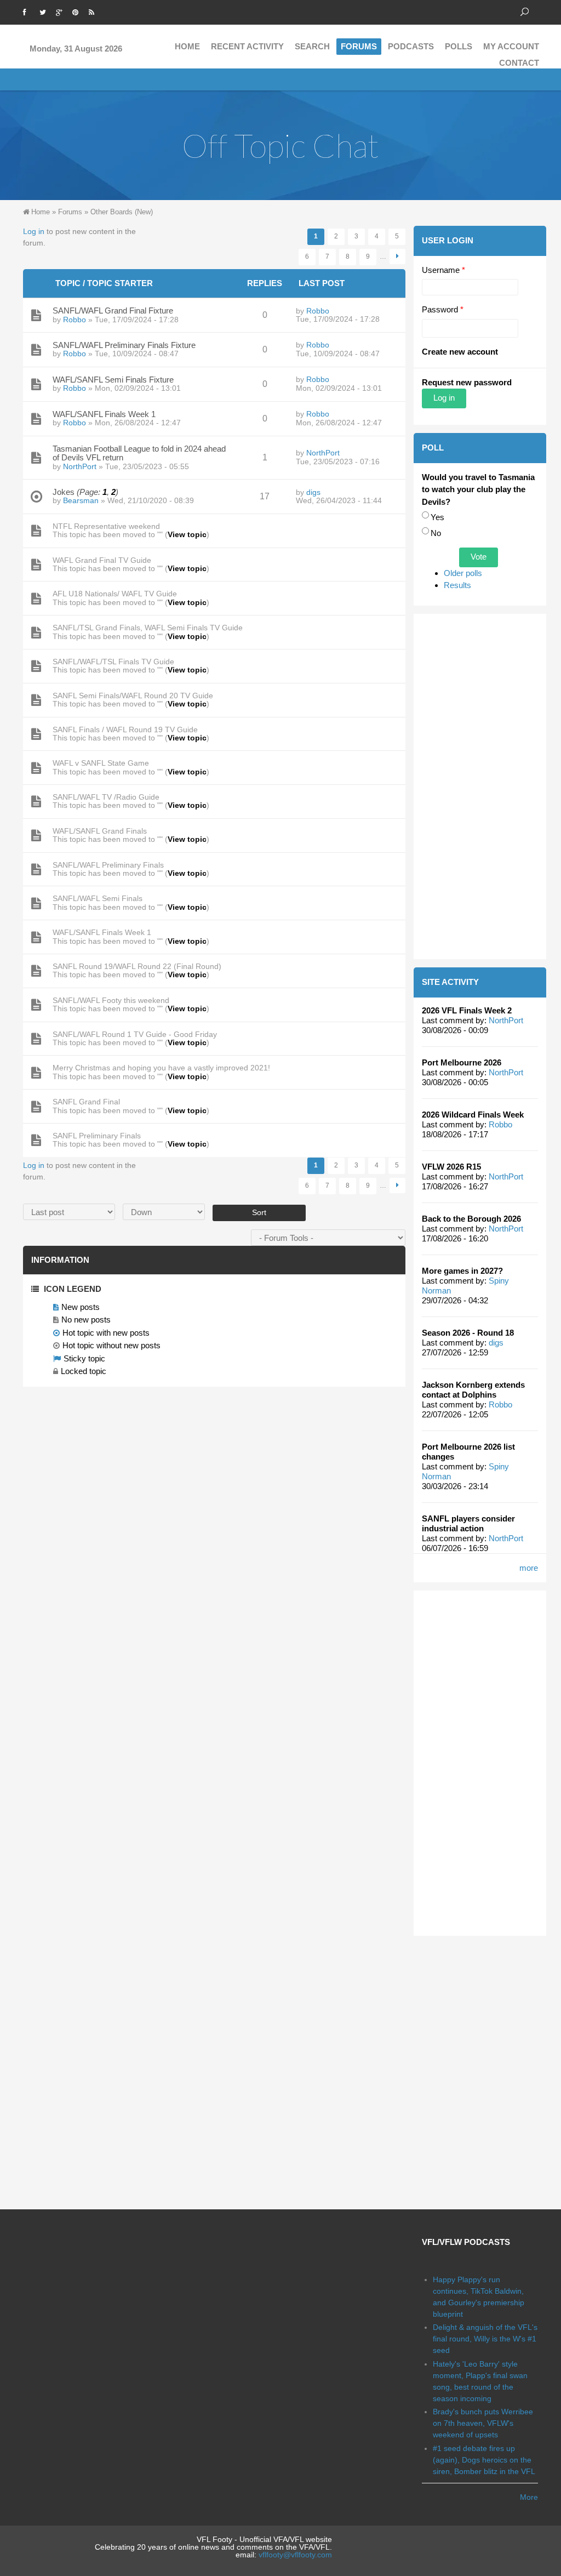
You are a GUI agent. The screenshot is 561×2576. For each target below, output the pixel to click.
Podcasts (411, 46)
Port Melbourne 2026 (462, 1062)
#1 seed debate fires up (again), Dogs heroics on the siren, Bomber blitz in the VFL (484, 2460)
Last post (322, 283)
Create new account (460, 352)
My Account (511, 46)
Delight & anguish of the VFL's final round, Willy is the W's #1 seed (485, 2339)
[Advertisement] (480, 787)
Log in (34, 231)
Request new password (467, 382)
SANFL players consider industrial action (468, 1523)
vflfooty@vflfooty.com (295, 2555)
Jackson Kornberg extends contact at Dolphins (473, 1390)
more (529, 1568)
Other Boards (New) (122, 212)
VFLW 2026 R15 (451, 1167)
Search (312, 46)
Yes (437, 517)
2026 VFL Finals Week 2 (467, 1010)
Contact (519, 63)
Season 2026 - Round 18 (468, 1333)
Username (443, 270)
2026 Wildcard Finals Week (473, 1115)
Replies (265, 283)
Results (457, 585)
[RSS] (94, 11)
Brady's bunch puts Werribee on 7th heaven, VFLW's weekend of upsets (483, 2423)
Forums (359, 46)
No (436, 533)
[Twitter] (45, 11)
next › (397, 257)
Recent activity (247, 46)
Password (443, 309)
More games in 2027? (462, 1271)
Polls (459, 46)
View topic (187, 534)
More (529, 2497)
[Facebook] (28, 11)
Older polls (463, 573)
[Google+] (61, 11)
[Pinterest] (78, 11)
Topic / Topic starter (104, 283)
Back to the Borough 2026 (471, 1219)
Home (187, 46)
